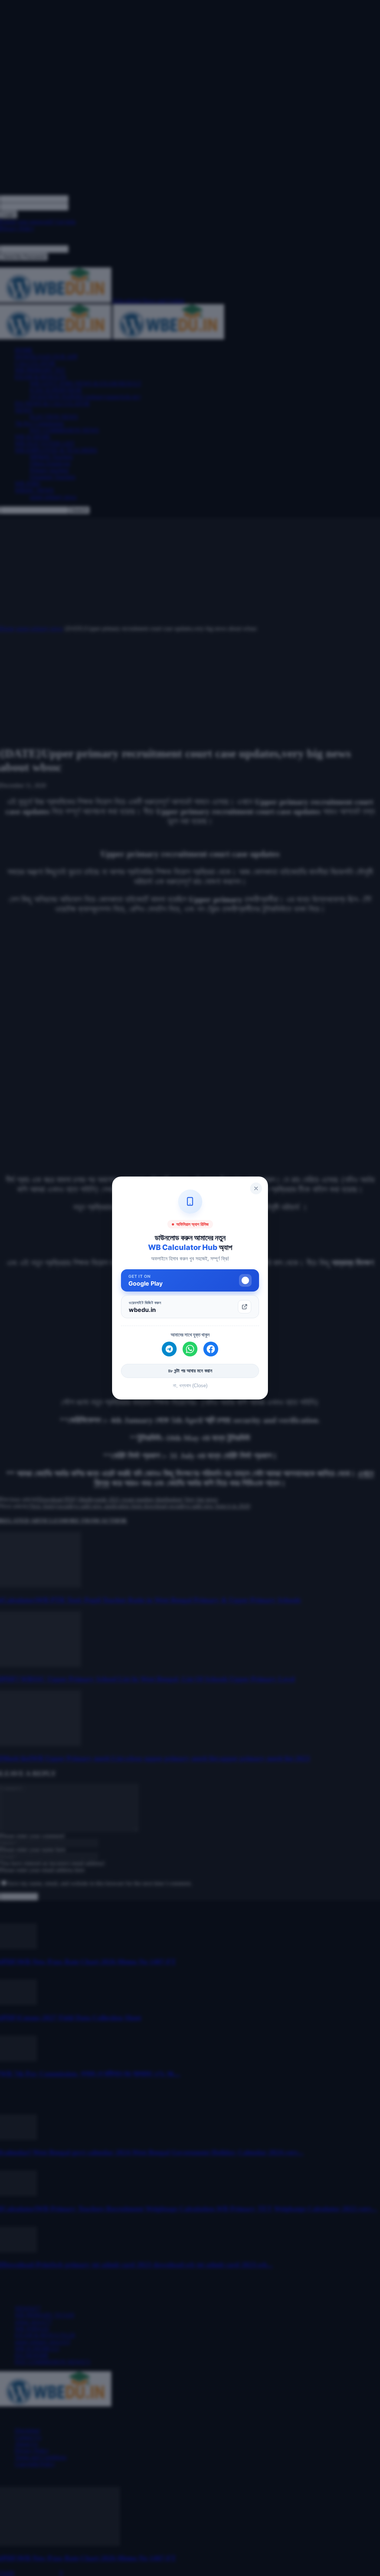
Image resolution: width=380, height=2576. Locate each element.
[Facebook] (211, 1349)
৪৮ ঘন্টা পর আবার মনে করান (190, 1371)
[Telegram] (169, 1349)
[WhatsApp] (190, 1349)
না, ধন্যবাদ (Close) (190, 1386)
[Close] (256, 1188)
